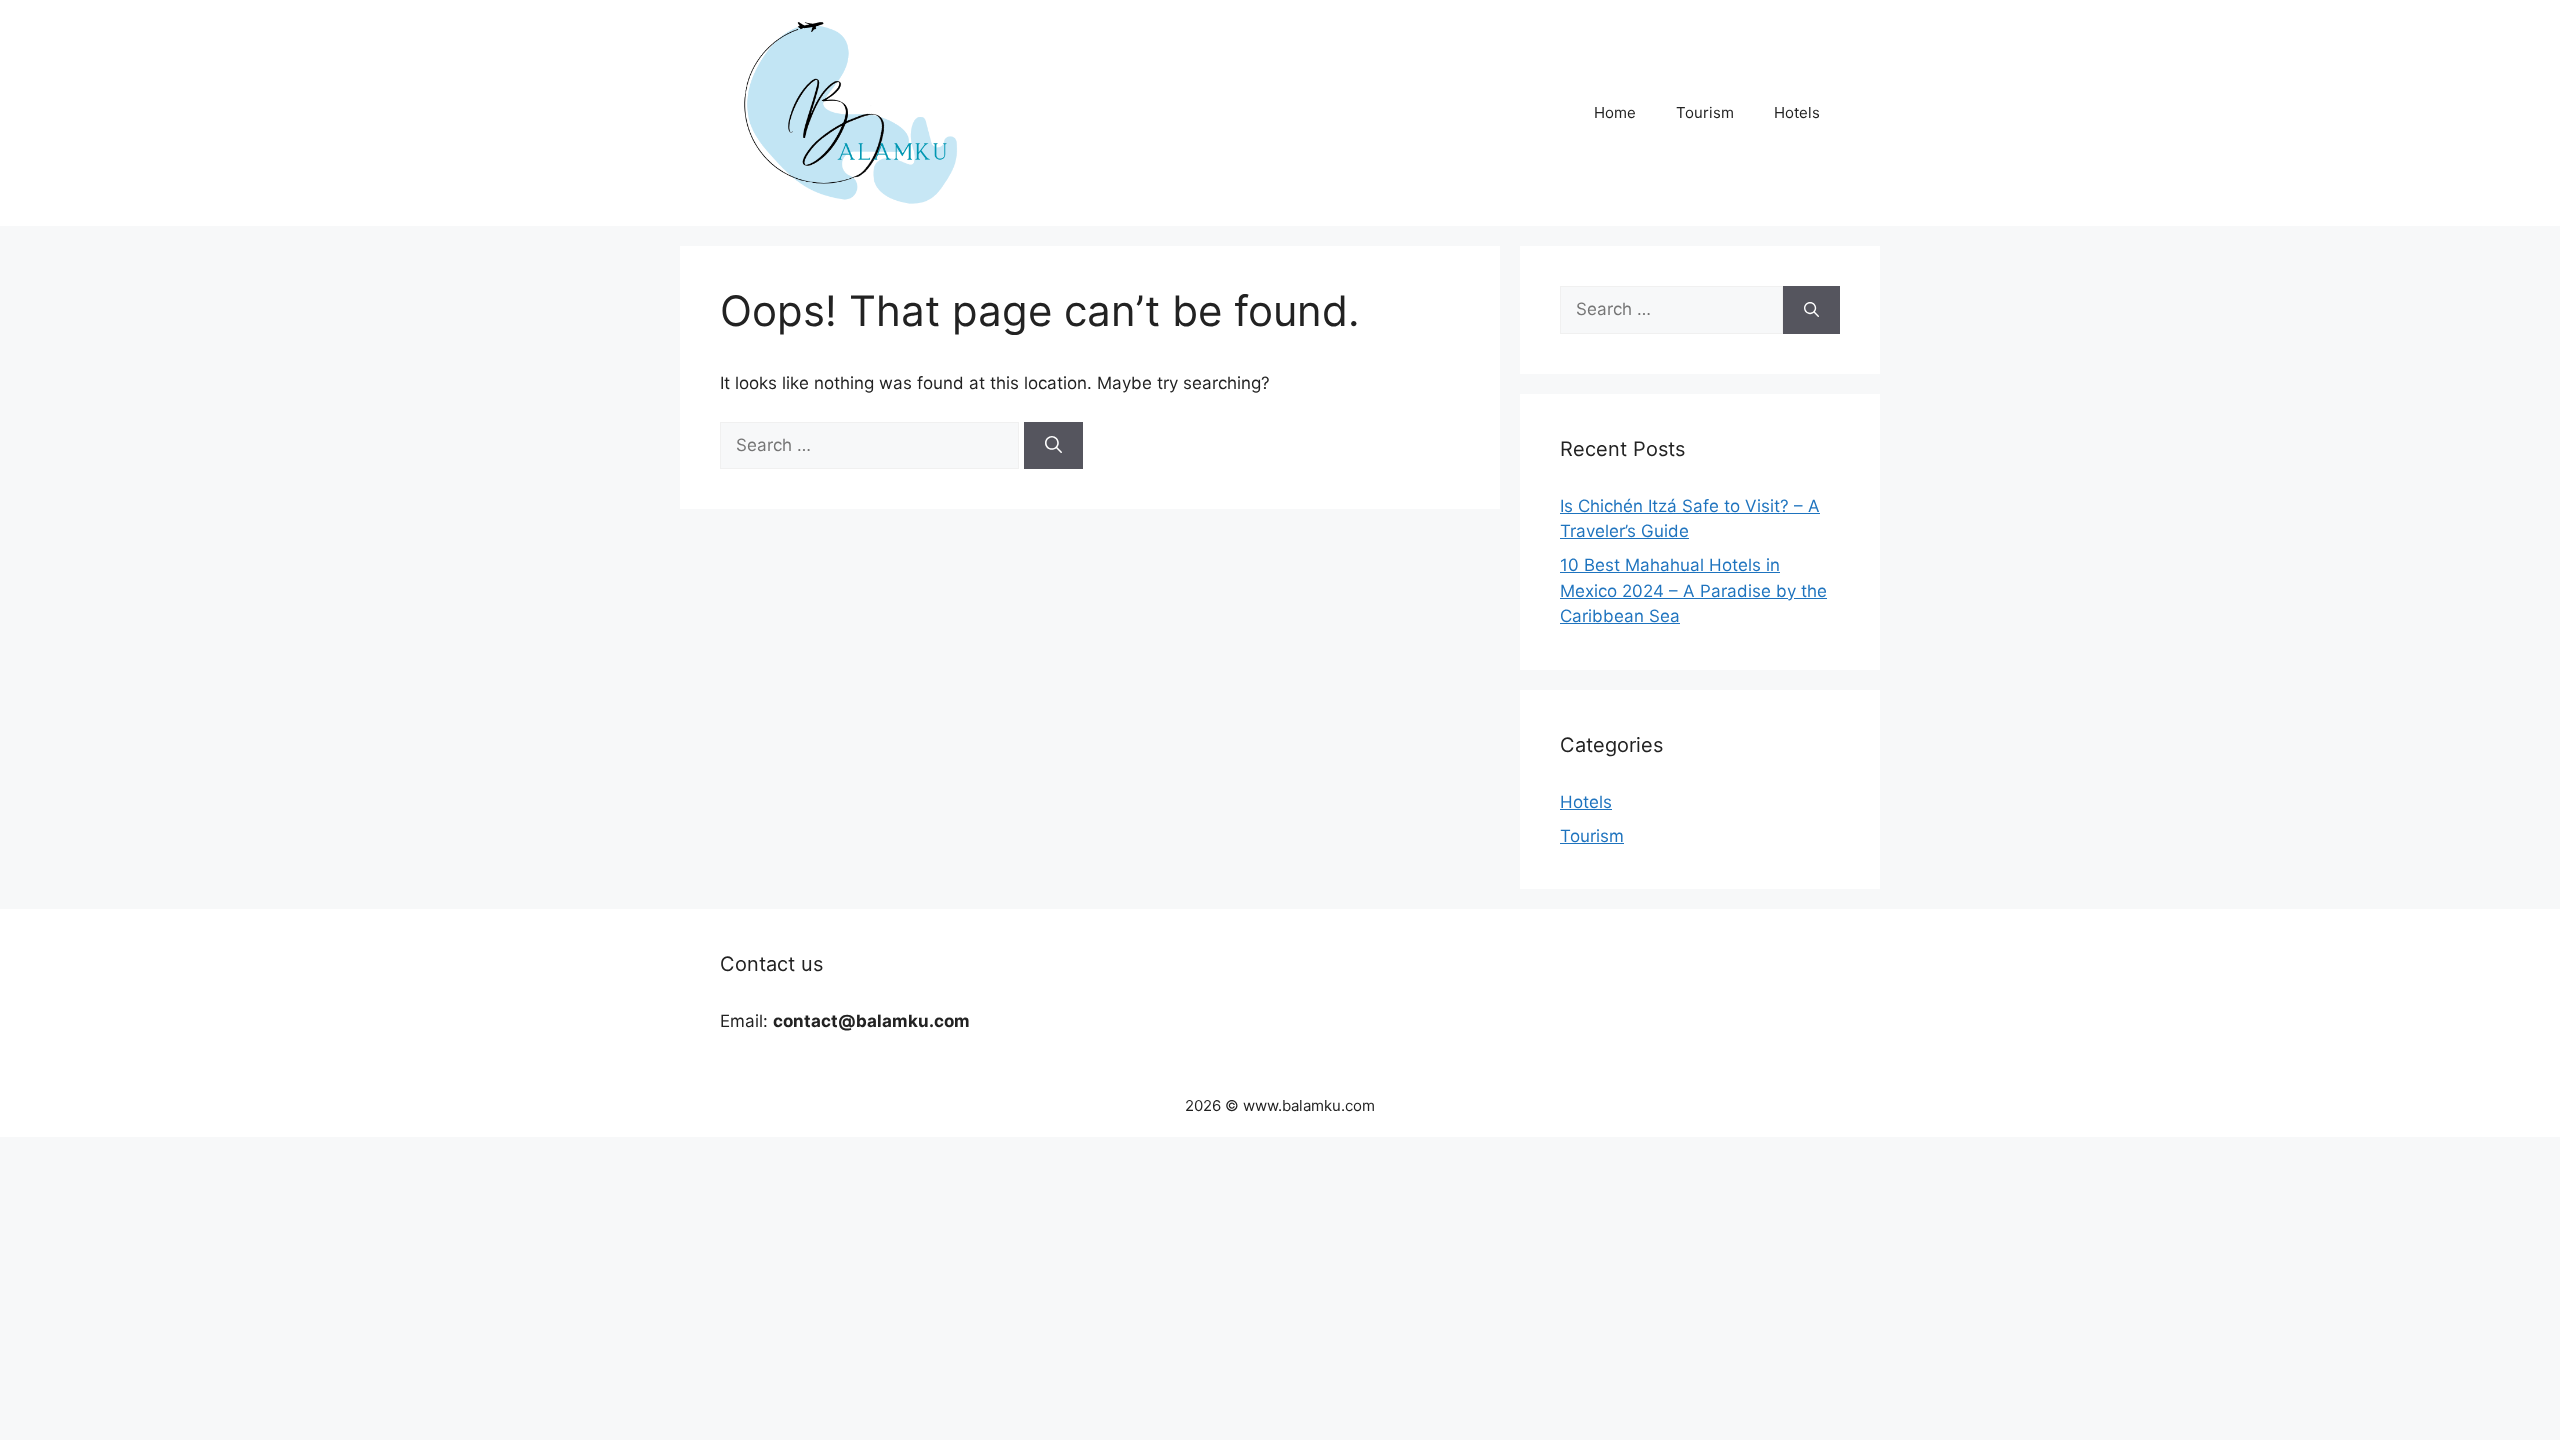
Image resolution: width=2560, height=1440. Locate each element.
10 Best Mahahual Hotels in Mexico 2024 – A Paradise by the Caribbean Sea (1693, 590)
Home (1615, 112)
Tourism (1705, 112)
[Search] (1053, 446)
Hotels (1797, 112)
